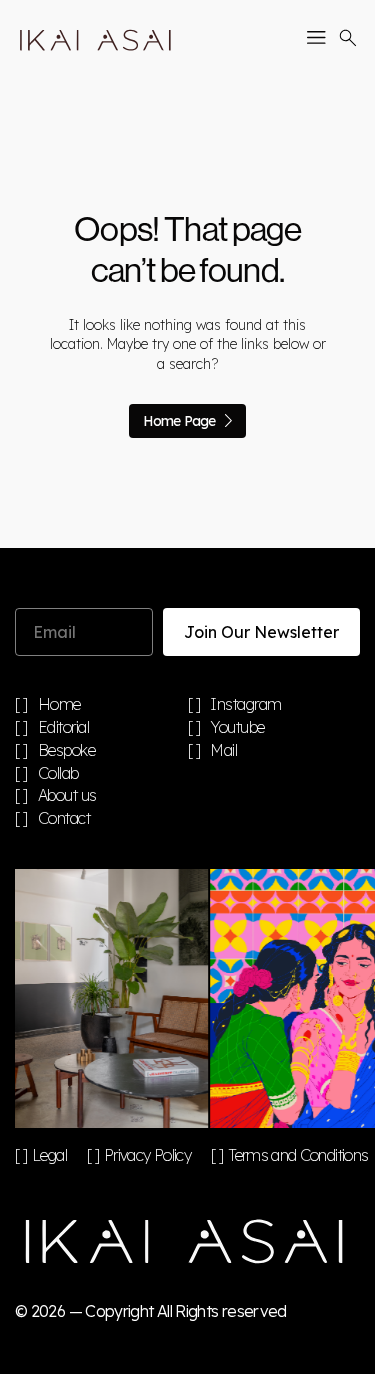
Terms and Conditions (298, 1155)
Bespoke (67, 751)
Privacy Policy (147, 1155)
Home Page (179, 421)
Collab (58, 774)
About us (67, 796)
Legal (49, 1155)
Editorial (64, 728)
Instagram (246, 705)
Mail (223, 751)
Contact (64, 819)
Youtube (237, 728)
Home (59, 705)
